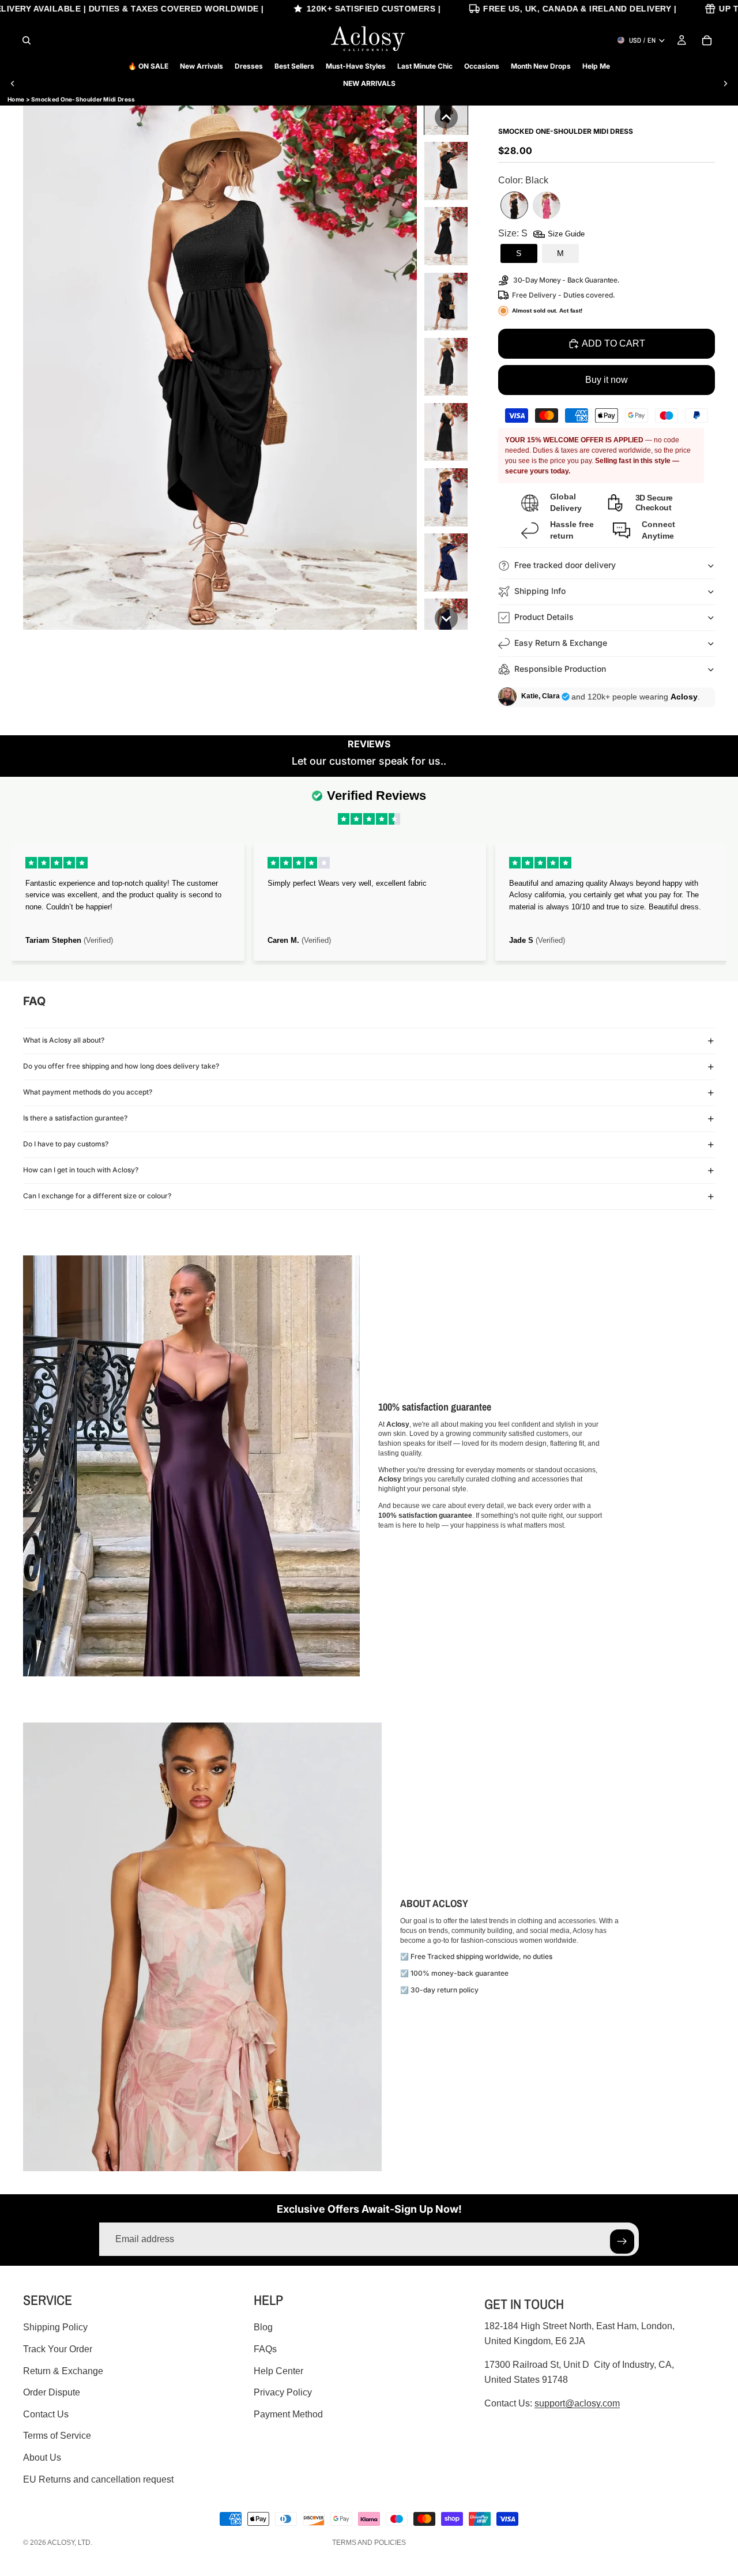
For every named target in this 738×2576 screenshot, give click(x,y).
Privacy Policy (283, 2392)
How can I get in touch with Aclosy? (81, 1170)
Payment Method (288, 2414)
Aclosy (61, 2543)
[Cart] (707, 40)
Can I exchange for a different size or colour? (97, 1196)
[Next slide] (725, 84)
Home (16, 99)
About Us (42, 2457)
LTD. (85, 2543)
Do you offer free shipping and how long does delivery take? (121, 1066)
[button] (446, 117)
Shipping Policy (55, 2327)
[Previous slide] (13, 84)
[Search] (27, 40)
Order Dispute (52, 2392)
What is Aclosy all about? (64, 1040)
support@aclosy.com (577, 2403)
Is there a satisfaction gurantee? (75, 1118)
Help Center (278, 2370)
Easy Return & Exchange (561, 643)
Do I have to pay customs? (66, 1144)
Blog (263, 2327)
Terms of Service (57, 2436)
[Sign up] (622, 2242)
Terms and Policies (369, 2543)
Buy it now (607, 380)
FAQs (265, 2349)
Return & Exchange (63, 2370)
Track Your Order (58, 2349)
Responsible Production (560, 669)
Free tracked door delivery (566, 565)
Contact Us (46, 2414)
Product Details (544, 617)
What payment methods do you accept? (88, 1092)
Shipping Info (540, 591)
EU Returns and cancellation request (98, 2479)
